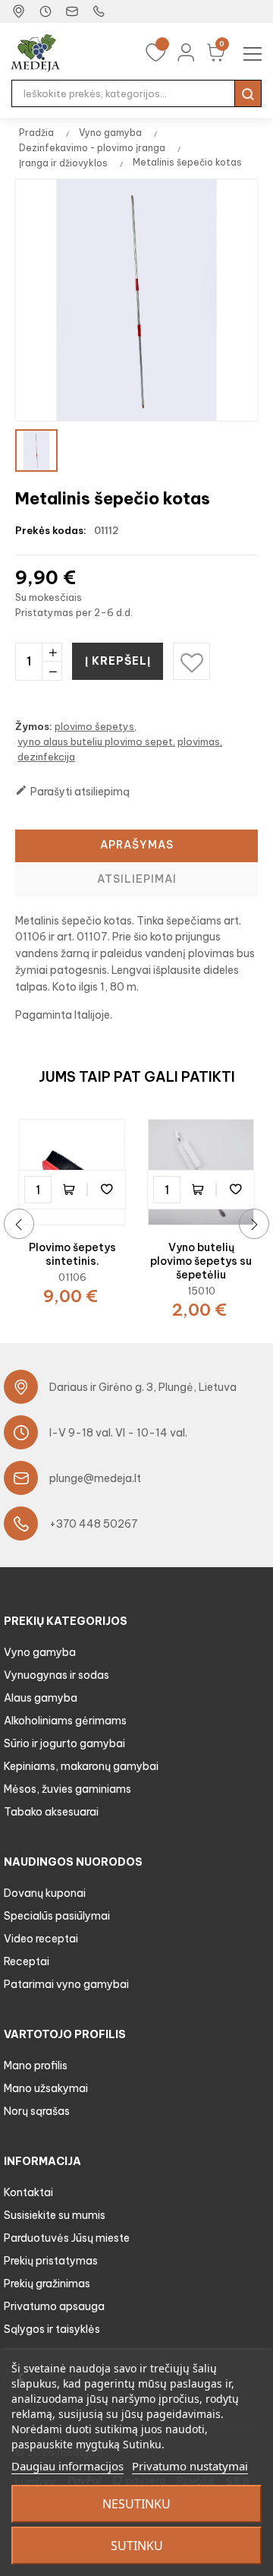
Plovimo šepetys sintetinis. (72, 1254)
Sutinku (137, 2546)
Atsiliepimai (137, 879)
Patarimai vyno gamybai (66, 1984)
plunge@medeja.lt (95, 1478)
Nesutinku (136, 2504)
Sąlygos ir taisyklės (52, 2329)
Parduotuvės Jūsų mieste (67, 2238)
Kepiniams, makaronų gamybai (81, 1766)
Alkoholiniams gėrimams (65, 1721)
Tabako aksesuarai (51, 1812)
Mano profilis (36, 2066)
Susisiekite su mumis (55, 2215)
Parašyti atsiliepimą (72, 791)
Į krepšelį (118, 661)
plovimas (199, 741)
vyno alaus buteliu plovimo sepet (95, 741)
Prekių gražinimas (47, 2284)
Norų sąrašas (37, 2111)
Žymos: (34, 726)
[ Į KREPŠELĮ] (72, 1190)
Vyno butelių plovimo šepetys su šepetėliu (201, 1261)
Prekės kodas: (51, 530)
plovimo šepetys (94, 726)
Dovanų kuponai (45, 1893)
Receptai (27, 1961)
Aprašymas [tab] (137, 845)
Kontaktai (28, 2192)
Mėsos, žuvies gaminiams (67, 1789)
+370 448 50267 (94, 1524)
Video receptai (41, 1939)
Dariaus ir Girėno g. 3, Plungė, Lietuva (143, 1387)
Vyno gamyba (40, 1652)
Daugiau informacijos (67, 2466)
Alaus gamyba (41, 1698)
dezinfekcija (46, 757)
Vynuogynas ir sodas (56, 1675)
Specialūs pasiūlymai (57, 1916)
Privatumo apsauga (54, 2306)
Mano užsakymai (46, 2088)
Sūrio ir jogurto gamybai (64, 1743)
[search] (248, 93)
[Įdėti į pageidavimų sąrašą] (106, 1190)
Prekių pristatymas (51, 2261)
